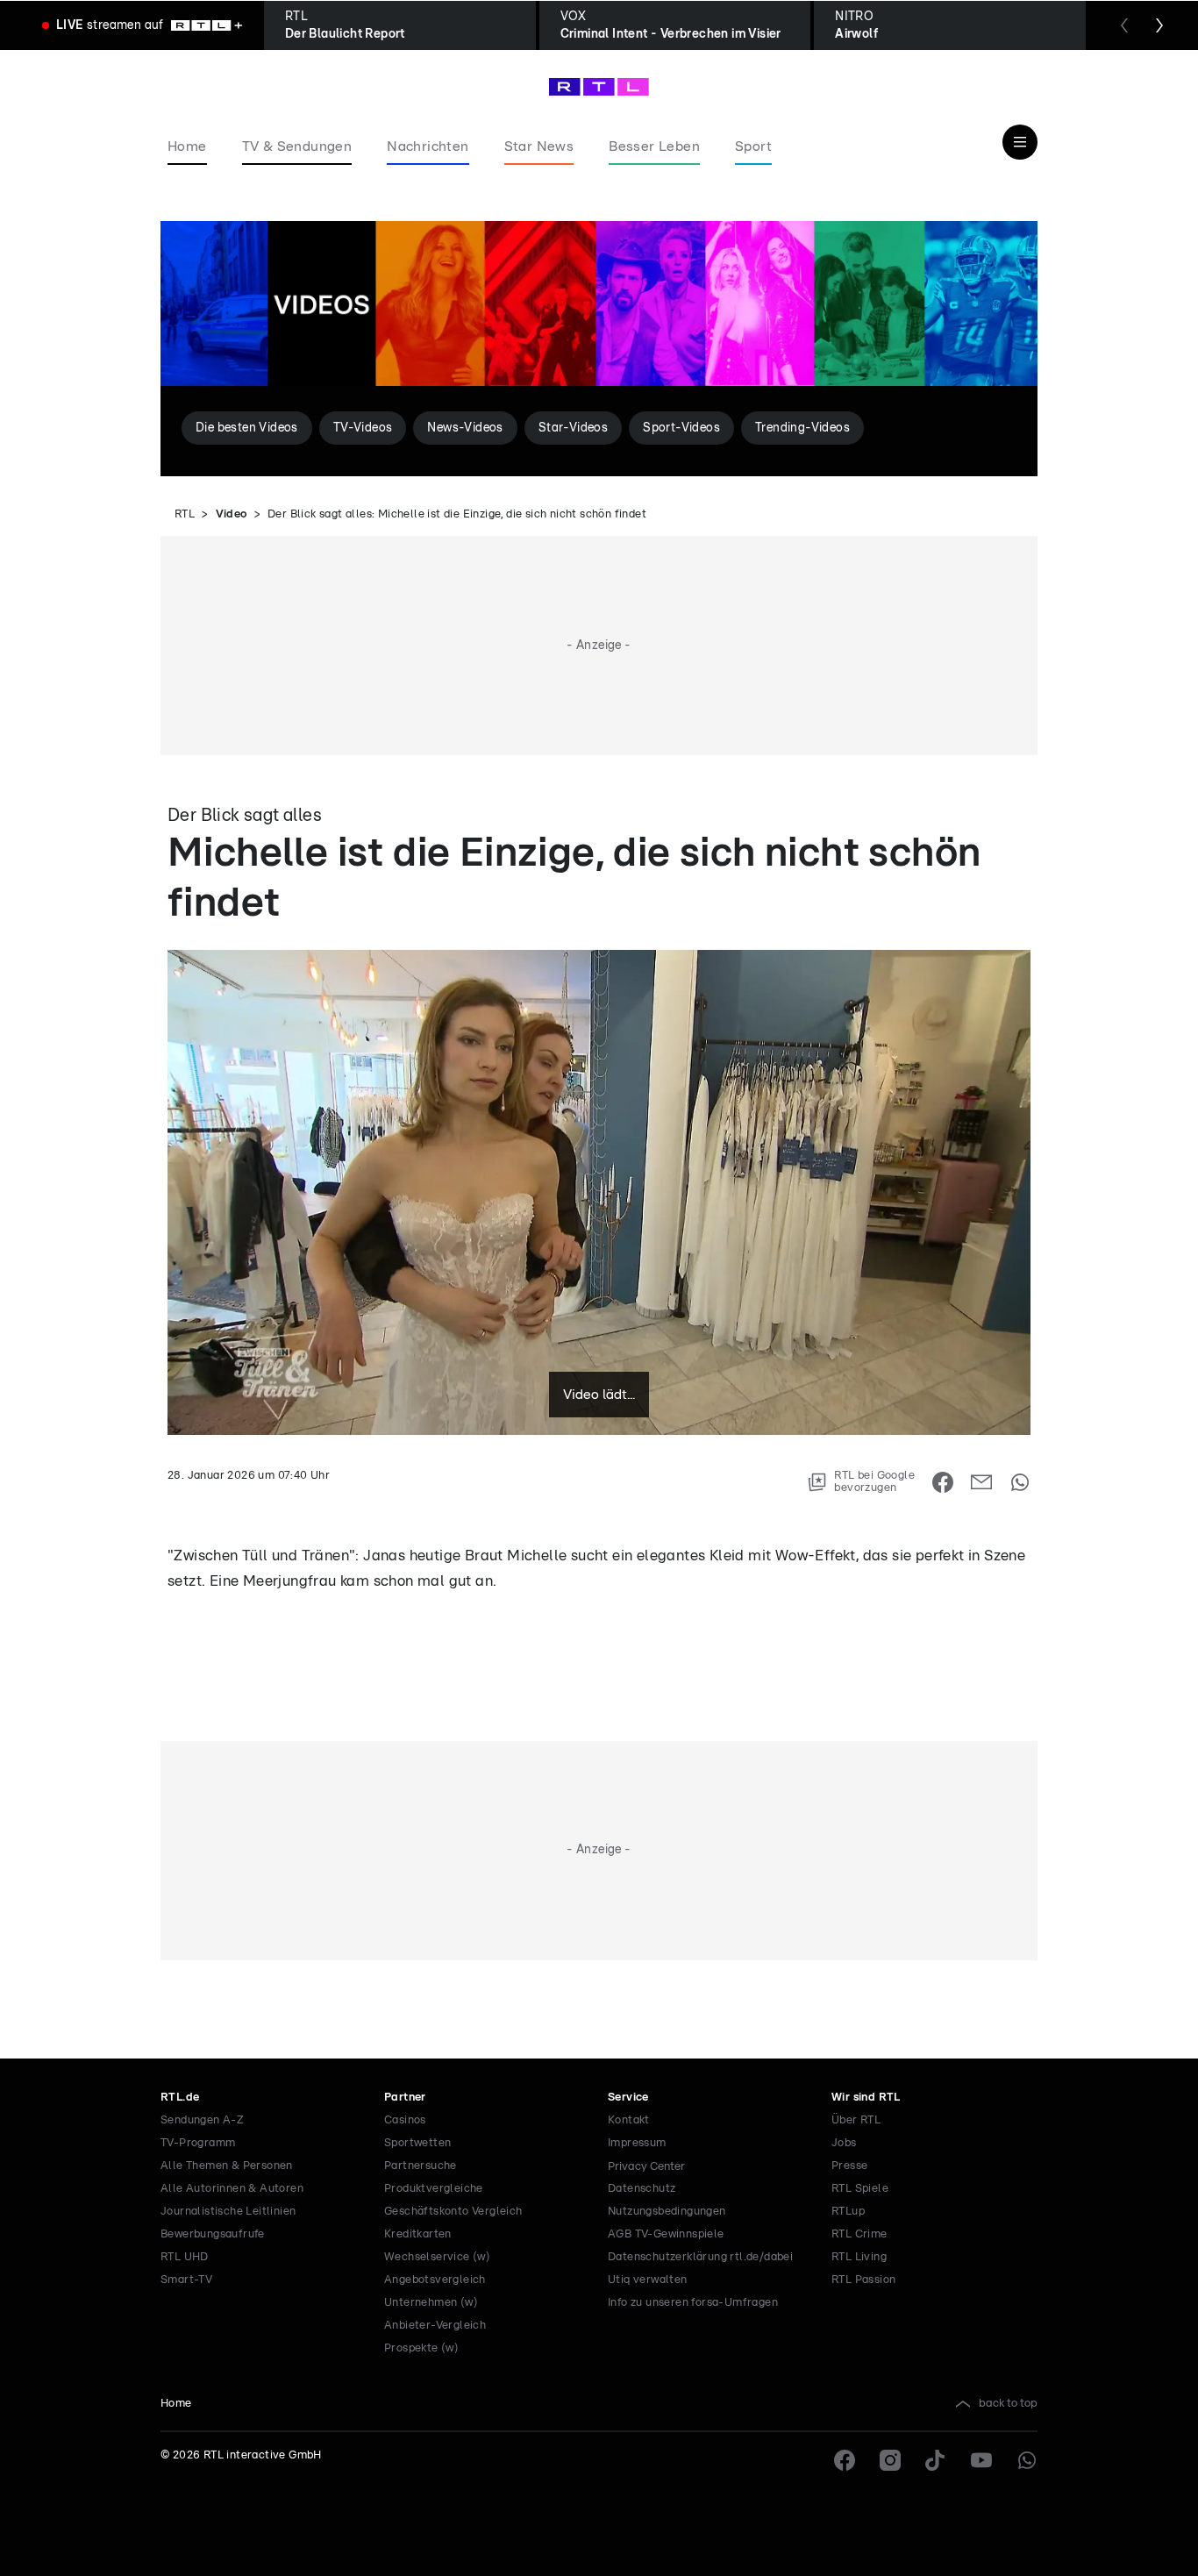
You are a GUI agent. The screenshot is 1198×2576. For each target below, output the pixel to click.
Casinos (405, 2120)
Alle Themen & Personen (227, 2166)
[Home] (599, 87)
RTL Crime (859, 2234)
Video (232, 514)
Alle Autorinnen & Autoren (232, 2189)
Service (628, 2098)
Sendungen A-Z (202, 2120)
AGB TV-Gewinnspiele (666, 2234)
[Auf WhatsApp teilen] (1020, 1482)
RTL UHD (185, 2257)
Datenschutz (642, 2189)
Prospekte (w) (421, 2348)
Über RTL (856, 2120)
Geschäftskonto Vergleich (453, 2212)
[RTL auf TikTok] (936, 2460)
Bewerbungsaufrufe (213, 2234)
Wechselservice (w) (437, 2257)
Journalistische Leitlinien (228, 2212)
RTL (185, 514)
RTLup (848, 2212)
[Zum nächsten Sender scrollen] (1159, 25)
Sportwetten (417, 2143)
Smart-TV (186, 2280)
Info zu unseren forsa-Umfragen (693, 2303)
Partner (405, 2098)
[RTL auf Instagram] (890, 2460)
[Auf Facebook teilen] (943, 1482)
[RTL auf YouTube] (981, 2460)
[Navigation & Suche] (1020, 142)
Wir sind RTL (866, 2098)
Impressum (637, 2143)
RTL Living (859, 2257)
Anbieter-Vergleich (435, 2326)
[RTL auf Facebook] (845, 2460)
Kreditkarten (418, 2234)
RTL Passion (863, 2280)
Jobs (844, 2143)
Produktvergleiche (434, 2189)
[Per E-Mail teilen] (981, 1482)
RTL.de (180, 2098)
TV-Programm (198, 2143)
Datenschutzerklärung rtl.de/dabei (700, 2257)
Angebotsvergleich (435, 2280)
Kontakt (629, 2120)
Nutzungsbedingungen (667, 2212)
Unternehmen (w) (431, 2303)
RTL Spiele (860, 2189)
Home (176, 2404)
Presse (849, 2166)
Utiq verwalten (648, 2280)
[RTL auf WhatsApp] (1027, 2460)
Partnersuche (421, 2166)
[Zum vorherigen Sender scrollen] (1124, 25)
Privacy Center (646, 2166)
